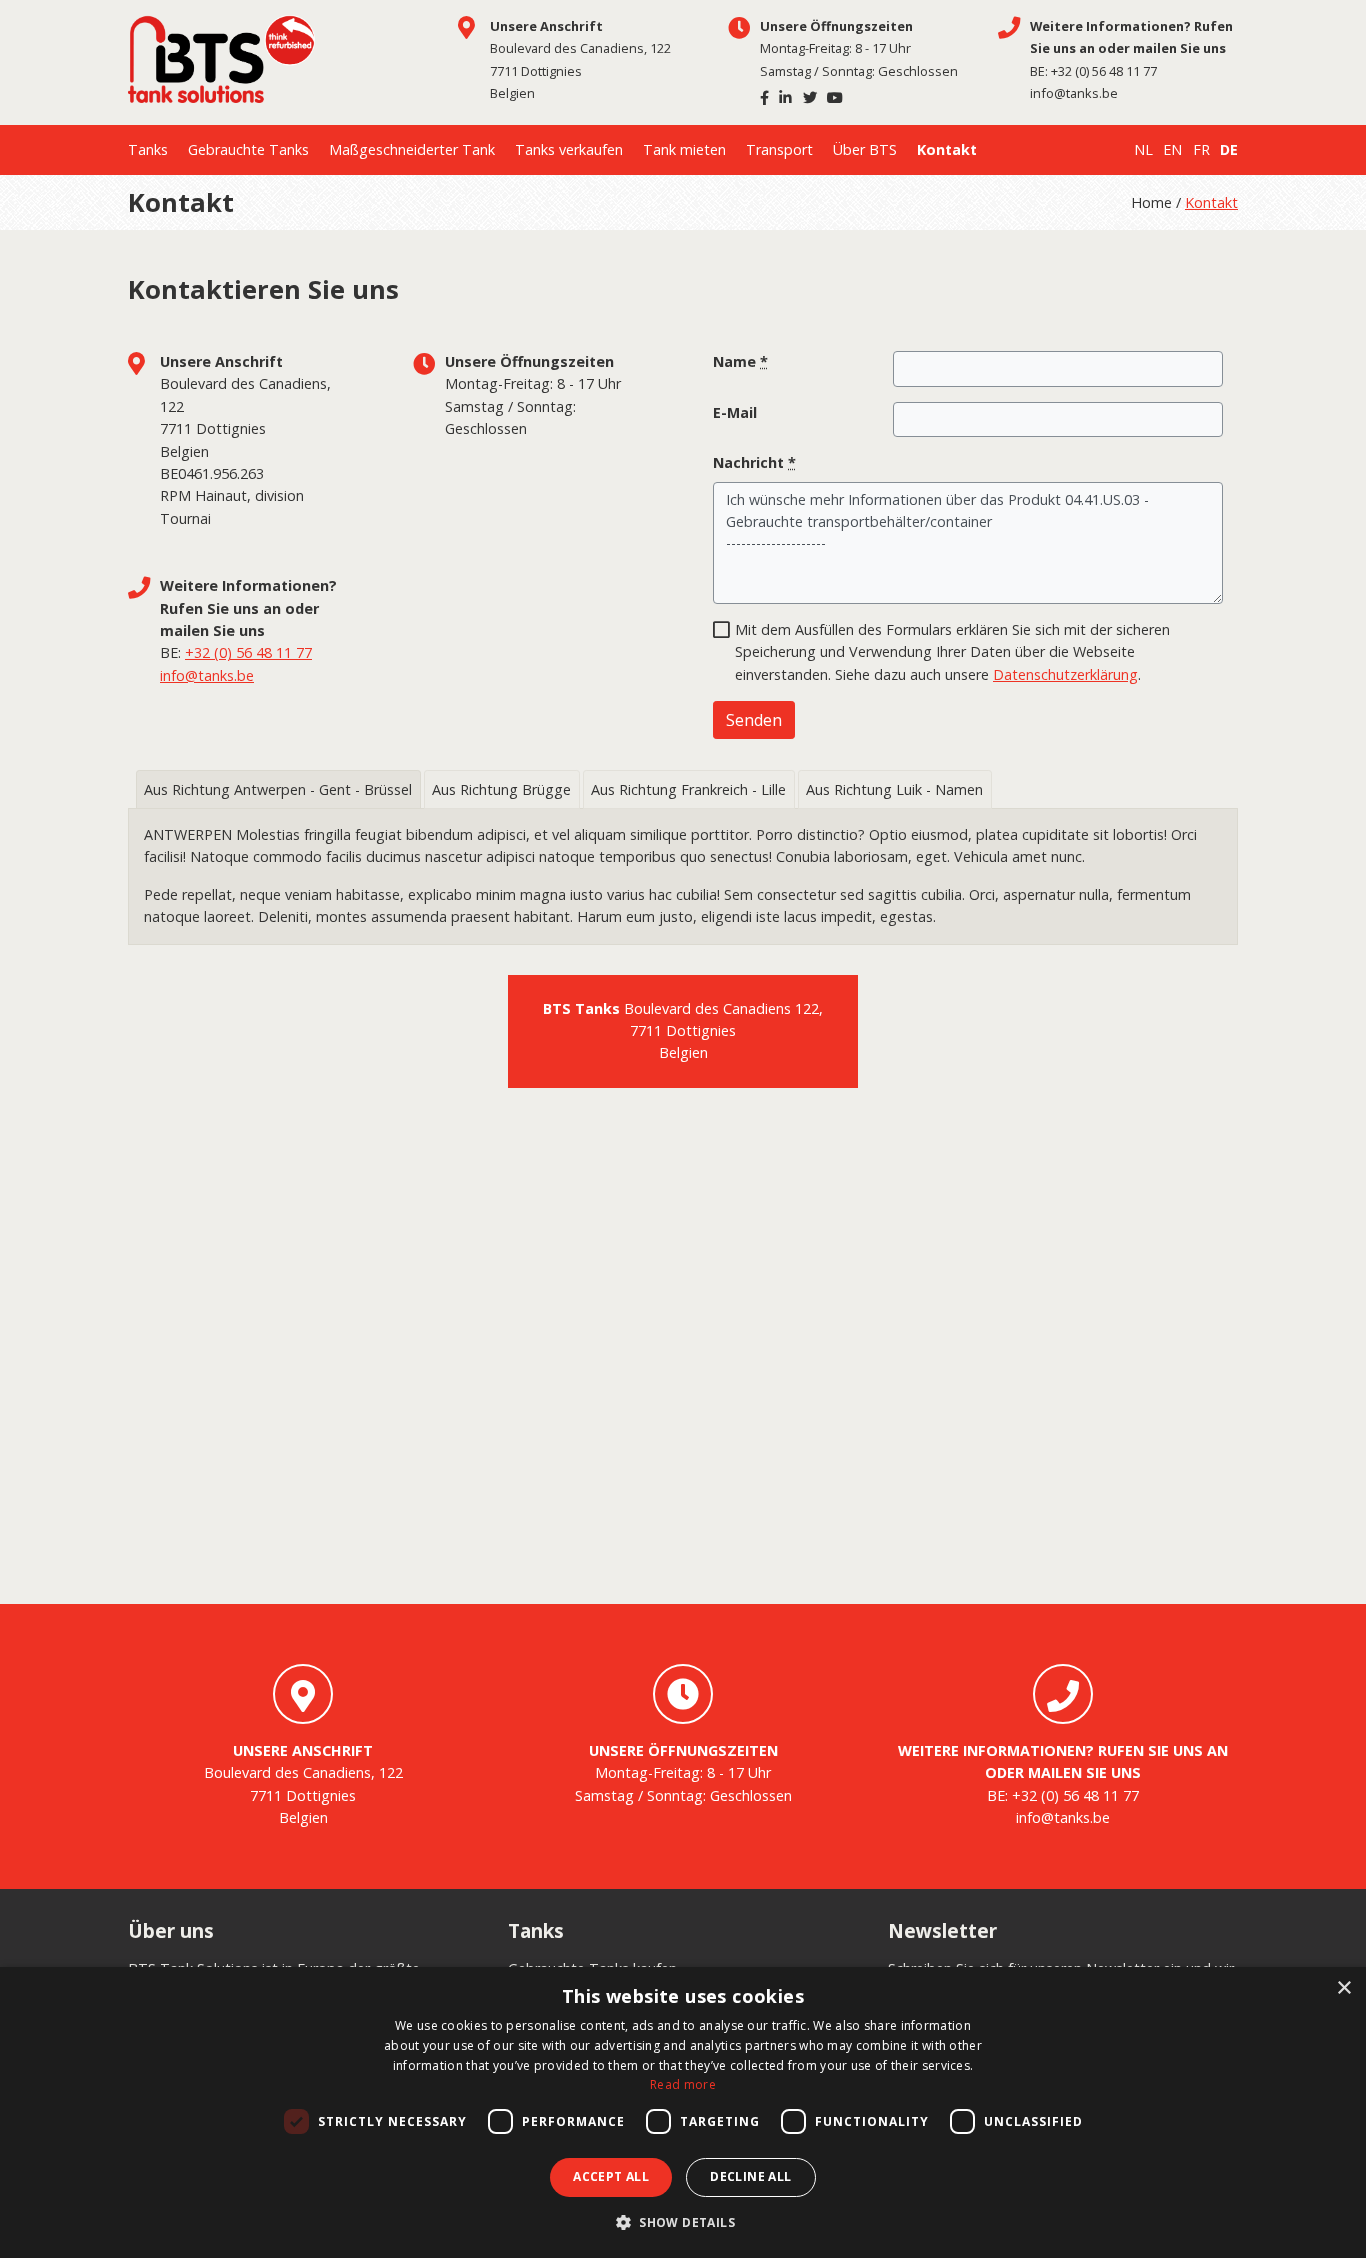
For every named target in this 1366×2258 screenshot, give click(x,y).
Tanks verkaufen (569, 149)
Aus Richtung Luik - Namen (894, 789)
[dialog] (683, 2112)
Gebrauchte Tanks (248, 149)
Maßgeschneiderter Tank (412, 149)
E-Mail (735, 412)
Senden (754, 720)
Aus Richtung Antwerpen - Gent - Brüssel (278, 789)
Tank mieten (684, 149)
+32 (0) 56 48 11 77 (1104, 71)
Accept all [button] (611, 2176)
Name (740, 361)
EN (1172, 149)
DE (1229, 149)
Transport (779, 149)
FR (1201, 149)
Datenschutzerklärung (1065, 674)
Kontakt (947, 149)
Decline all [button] (750, 2176)
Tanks (148, 149)
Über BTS (865, 149)
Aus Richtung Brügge (501, 789)
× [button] (1343, 1988)
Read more (683, 2084)
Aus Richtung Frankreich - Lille (688, 789)
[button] (683, 2223)
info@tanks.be (1074, 93)
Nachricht (754, 462)
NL (1143, 149)
